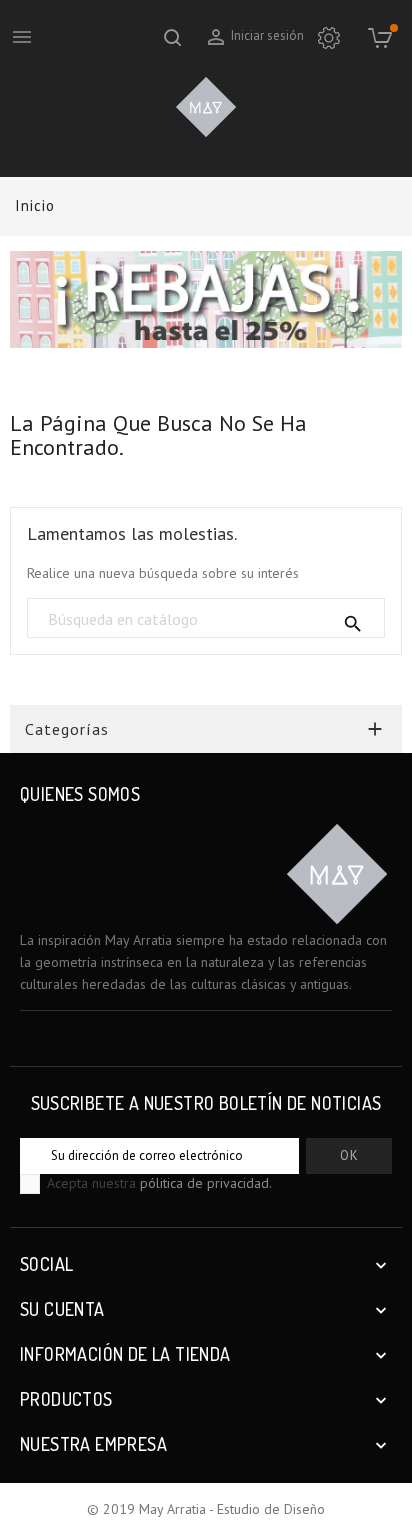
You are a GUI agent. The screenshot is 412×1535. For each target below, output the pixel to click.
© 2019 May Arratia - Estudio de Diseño (206, 1509)
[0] (379, 37)
